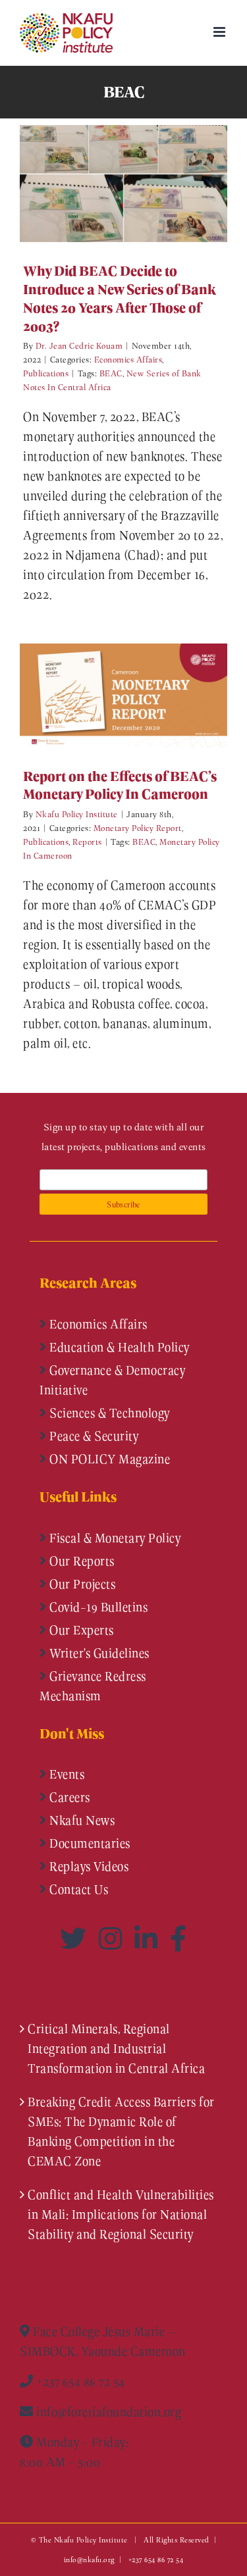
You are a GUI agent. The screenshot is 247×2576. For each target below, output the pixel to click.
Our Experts (80, 1630)
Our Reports (81, 1561)
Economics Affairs (128, 359)
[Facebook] (178, 1938)
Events (66, 1774)
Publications (46, 373)
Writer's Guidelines (98, 1653)
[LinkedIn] (149, 1938)
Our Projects (81, 1584)
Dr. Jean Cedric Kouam (79, 345)
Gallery (143, 183)
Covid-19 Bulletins (97, 1607)
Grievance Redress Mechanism (93, 1686)
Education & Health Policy (118, 1347)
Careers (69, 1797)
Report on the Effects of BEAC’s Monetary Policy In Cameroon (104, 695)
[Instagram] (113, 1938)
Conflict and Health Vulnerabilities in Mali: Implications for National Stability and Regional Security (121, 2214)
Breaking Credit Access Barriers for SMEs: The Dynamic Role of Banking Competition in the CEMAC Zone (121, 2131)
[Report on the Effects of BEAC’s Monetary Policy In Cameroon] (123, 695)
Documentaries (89, 1843)
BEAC (111, 373)
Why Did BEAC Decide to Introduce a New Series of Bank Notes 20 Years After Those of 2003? (104, 183)
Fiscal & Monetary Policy (114, 1538)
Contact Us (78, 1889)
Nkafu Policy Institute (77, 814)
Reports (87, 841)
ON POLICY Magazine (109, 1459)
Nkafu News (81, 1820)
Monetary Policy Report (138, 827)
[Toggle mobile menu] (221, 32)
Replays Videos (88, 1866)
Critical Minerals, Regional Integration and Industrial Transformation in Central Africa (116, 2048)
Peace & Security (93, 1436)
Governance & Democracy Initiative (112, 1380)
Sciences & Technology (108, 1413)
